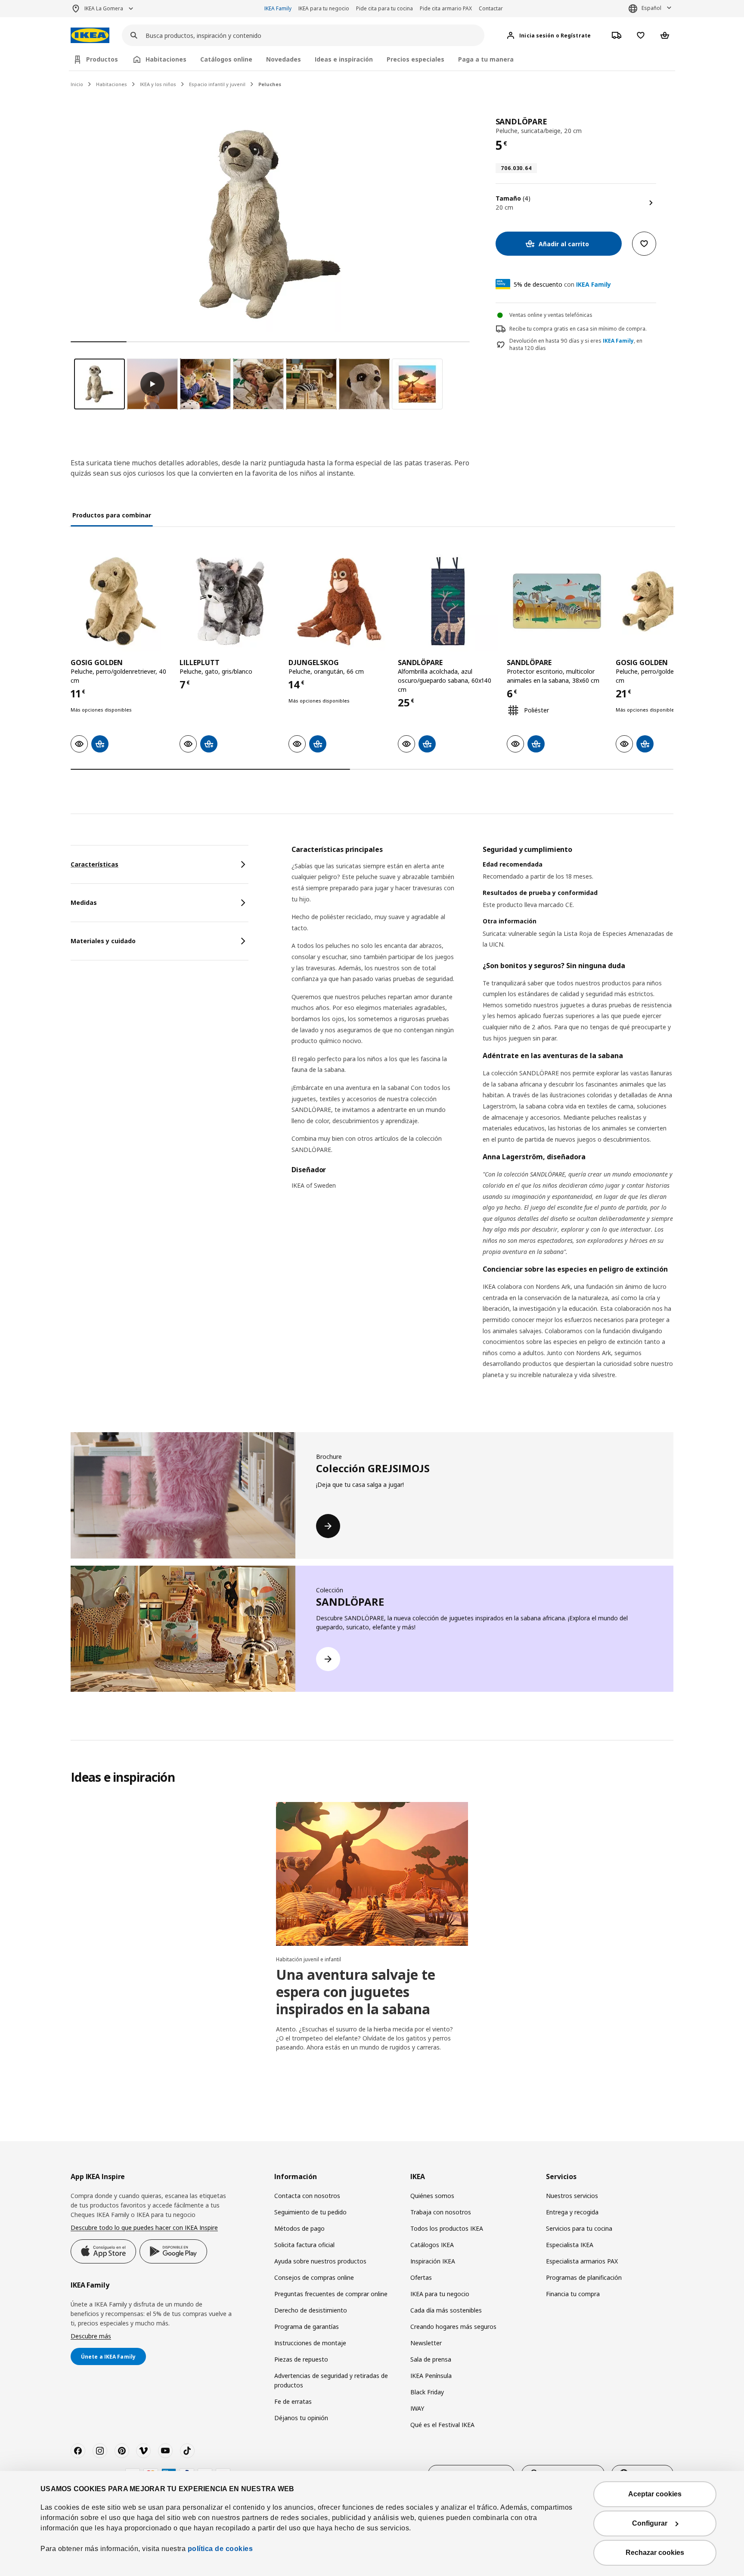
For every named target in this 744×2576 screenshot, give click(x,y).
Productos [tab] (102, 59)
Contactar (491, 8)
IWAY (417, 2408)
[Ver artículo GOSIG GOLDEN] (121, 601)
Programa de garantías (307, 2327)
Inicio (77, 84)
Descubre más (91, 2336)
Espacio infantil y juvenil (217, 84)
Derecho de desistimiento (311, 2310)
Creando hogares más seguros (453, 2327)
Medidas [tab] (84, 903)
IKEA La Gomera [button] (104, 8)
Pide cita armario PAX (446, 8)
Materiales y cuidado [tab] (103, 941)
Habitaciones (112, 84)
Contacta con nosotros (307, 2196)
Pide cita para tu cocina (384, 8)
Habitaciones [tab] (166, 59)
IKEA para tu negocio (324, 8)
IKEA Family (278, 8)
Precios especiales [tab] (415, 59)
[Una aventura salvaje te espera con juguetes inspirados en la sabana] (372, 1874)
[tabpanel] (482, 1123)
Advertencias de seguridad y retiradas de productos (331, 2380)
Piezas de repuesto (301, 2359)
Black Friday (427, 2392)
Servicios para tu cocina (579, 2228)
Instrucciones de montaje (310, 2343)
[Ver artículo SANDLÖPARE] (448, 601)
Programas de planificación (584, 2277)
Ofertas (421, 2277)
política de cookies (220, 2549)
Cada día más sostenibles (446, 2310)
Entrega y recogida (572, 2212)
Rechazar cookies (655, 2553)
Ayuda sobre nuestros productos (320, 2261)
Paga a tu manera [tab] (486, 59)
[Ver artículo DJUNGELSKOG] (339, 601)
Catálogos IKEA (432, 2245)
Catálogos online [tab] (226, 59)
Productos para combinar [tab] (112, 515)
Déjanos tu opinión (301, 2418)
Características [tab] (95, 864)
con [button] (562, 284)
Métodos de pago (299, 2228)
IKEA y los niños (158, 84)
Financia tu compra (573, 2294)
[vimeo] (143, 2451)
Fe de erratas (293, 2401)
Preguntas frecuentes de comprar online (331, 2294)
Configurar (650, 2523)
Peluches (270, 84)
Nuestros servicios (572, 2196)
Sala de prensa (431, 2359)
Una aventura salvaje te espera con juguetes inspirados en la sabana (356, 1992)
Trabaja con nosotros (441, 2212)
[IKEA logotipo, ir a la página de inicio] (90, 36)
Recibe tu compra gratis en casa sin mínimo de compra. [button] (578, 329)
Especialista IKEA (570, 2245)
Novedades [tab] (284, 59)
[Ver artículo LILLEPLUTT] (230, 601)
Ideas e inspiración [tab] (344, 59)
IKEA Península (431, 2376)
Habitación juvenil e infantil (308, 1959)
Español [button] (651, 8)
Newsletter (426, 2343)
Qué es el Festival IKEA (442, 2425)
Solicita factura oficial (304, 2245)
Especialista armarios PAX (582, 2261)
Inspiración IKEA (433, 2261)
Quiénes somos (432, 2196)
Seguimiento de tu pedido (310, 2212)
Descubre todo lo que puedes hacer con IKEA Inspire (144, 2228)
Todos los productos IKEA (447, 2228)
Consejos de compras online (314, 2277)
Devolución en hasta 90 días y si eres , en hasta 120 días (576, 345)
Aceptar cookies (655, 2494)
